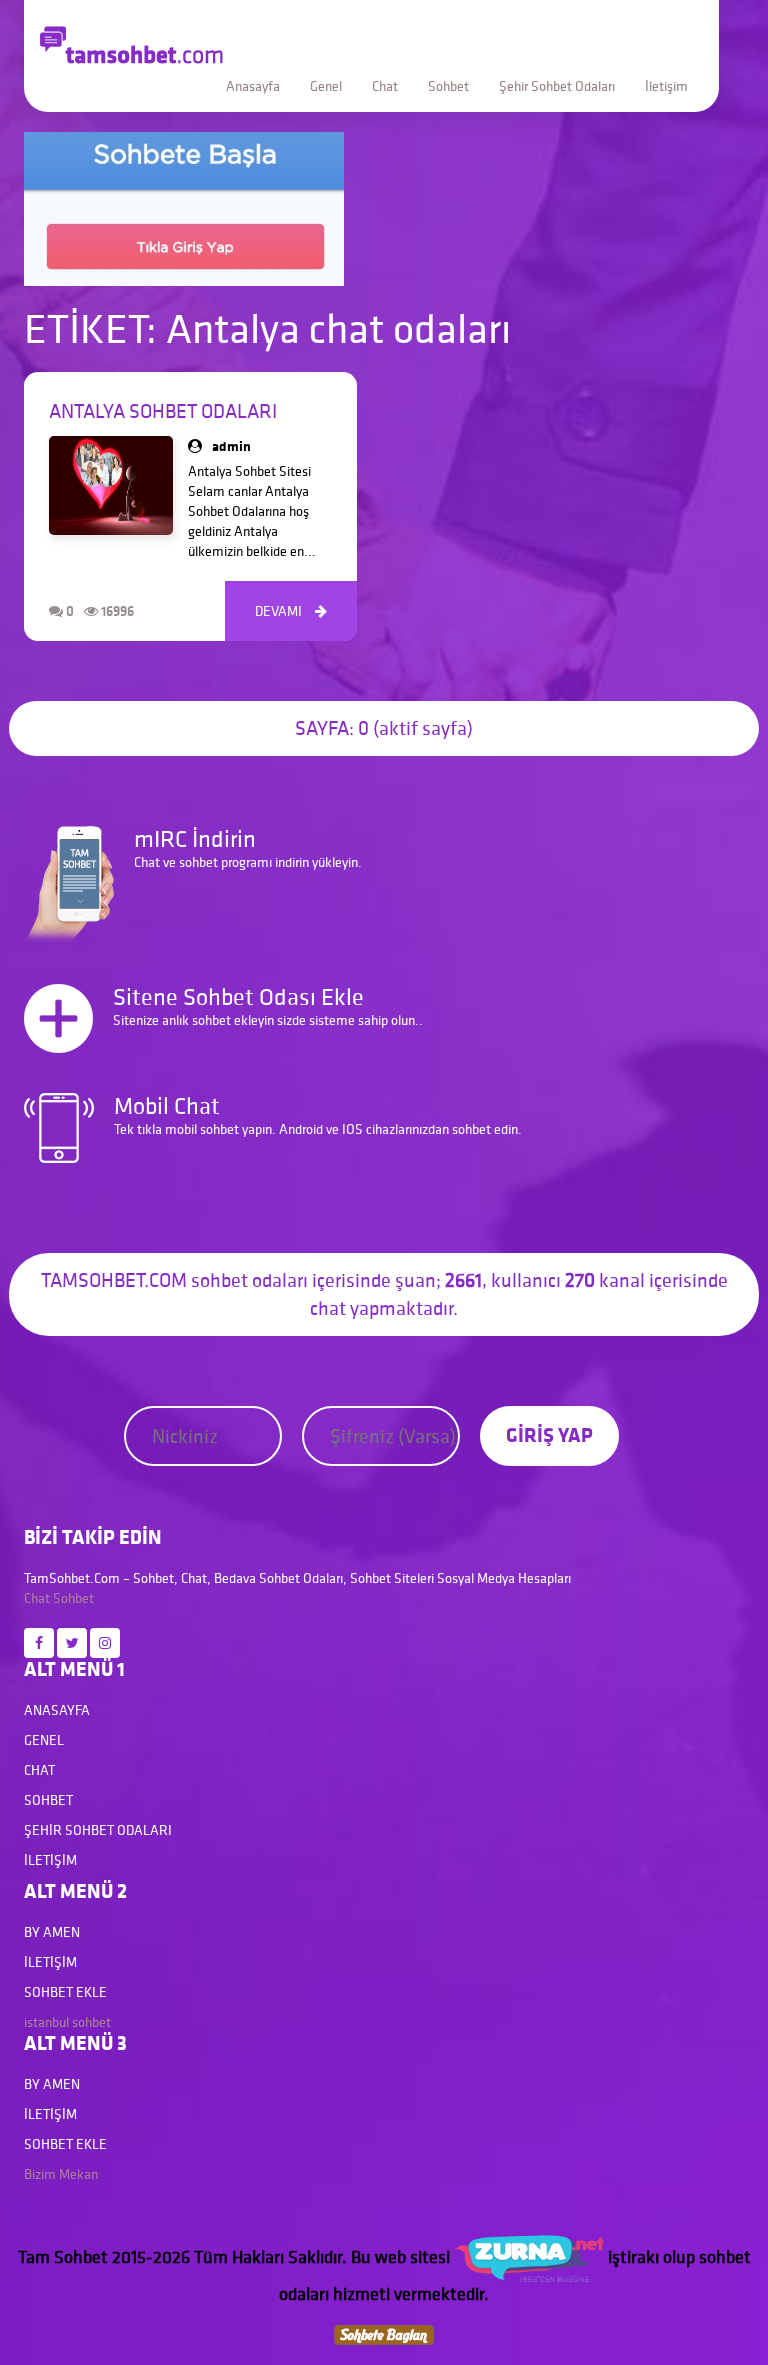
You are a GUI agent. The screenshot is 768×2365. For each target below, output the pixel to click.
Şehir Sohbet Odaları (557, 86)
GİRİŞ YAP (549, 1434)
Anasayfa (253, 86)
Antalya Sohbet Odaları (163, 411)
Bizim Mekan (61, 2174)
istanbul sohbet (67, 2022)
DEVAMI (291, 611)
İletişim (666, 86)
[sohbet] (529, 2256)
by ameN (52, 1932)
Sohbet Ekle (65, 1992)
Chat (385, 86)
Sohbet (448, 86)
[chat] (384, 2332)
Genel (326, 86)
